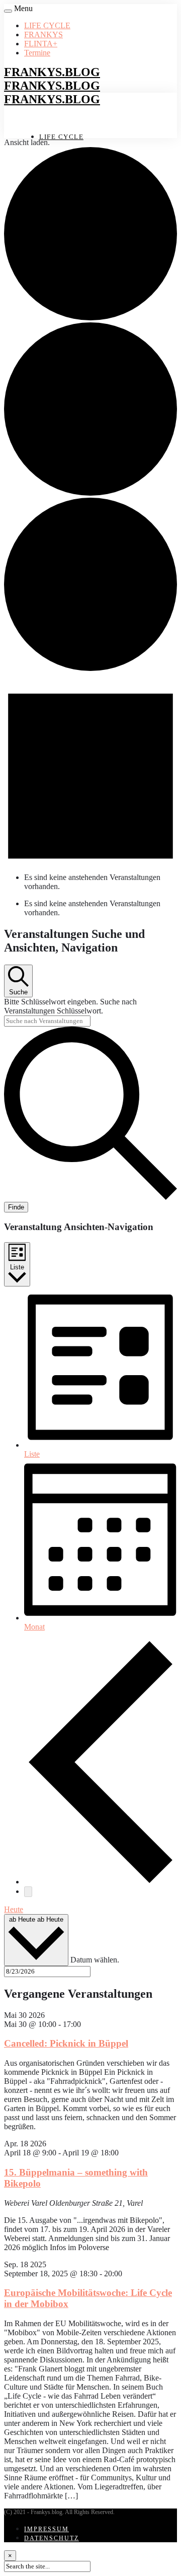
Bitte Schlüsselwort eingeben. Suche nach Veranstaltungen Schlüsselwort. (70, 1006)
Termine (37, 53)
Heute (14, 1909)
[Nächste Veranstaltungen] (28, 1892)
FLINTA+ (41, 44)
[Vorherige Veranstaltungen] (101, 1882)
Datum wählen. (95, 1960)
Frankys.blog (52, 72)
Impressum (47, 2529)
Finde (16, 1207)
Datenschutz (52, 2538)
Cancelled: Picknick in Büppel (66, 2043)
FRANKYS (43, 35)
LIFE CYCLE (47, 25)
